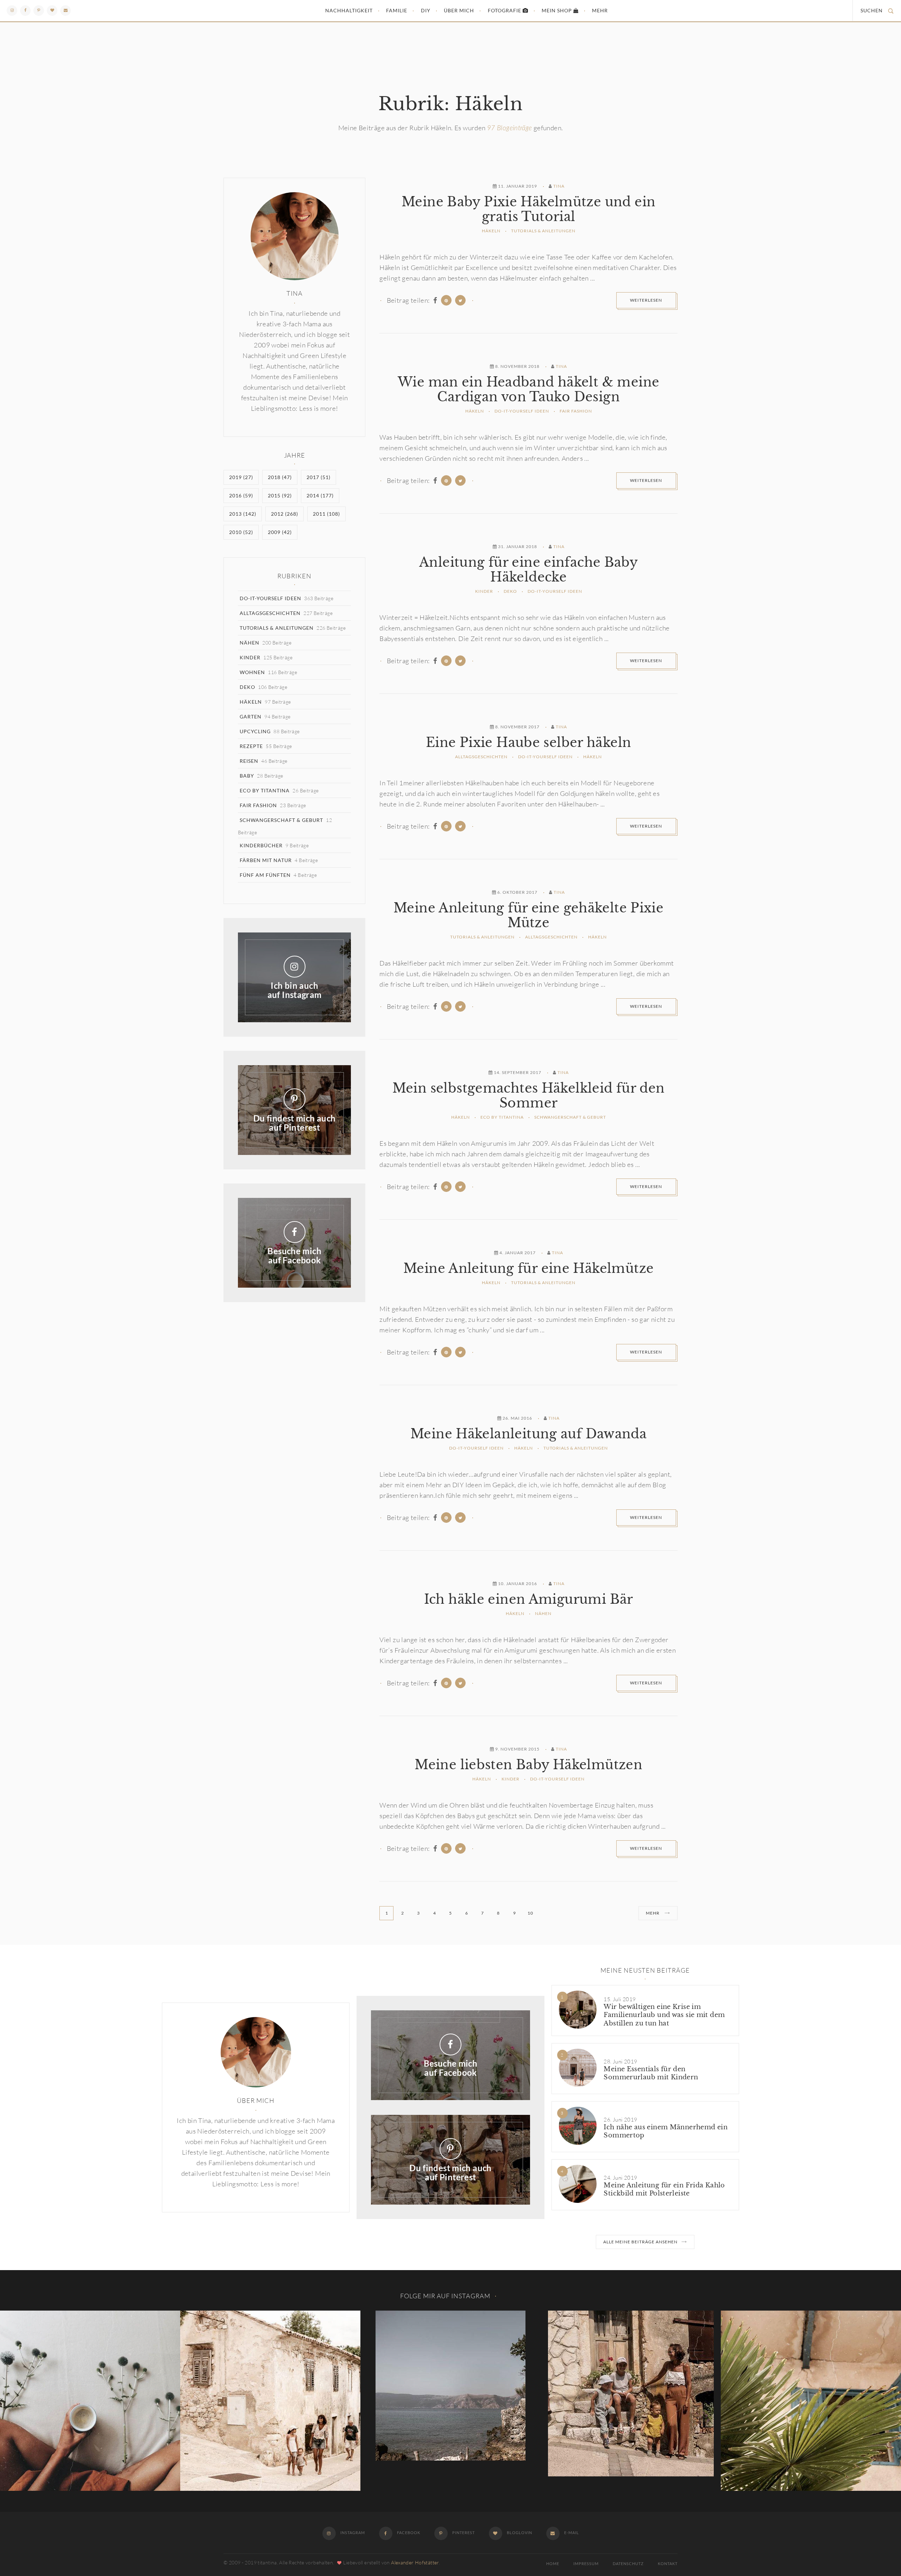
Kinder (484, 591)
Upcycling (255, 731)
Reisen (249, 761)
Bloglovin (519, 2533)
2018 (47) (280, 477)
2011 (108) (326, 514)
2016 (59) (241, 495)
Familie (397, 10)
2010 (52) (241, 532)
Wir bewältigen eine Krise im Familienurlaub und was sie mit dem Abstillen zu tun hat (664, 2015)
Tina (559, 186)
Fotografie (505, 10)
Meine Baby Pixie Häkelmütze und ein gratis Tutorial (528, 209)
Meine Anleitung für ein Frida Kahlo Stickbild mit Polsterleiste (664, 2189)
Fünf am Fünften (265, 875)
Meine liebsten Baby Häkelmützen (528, 1765)
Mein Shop (557, 10)
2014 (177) (320, 495)
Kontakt (668, 2564)
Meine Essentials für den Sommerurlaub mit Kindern (651, 2073)
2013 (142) (243, 514)
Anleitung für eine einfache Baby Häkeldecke (528, 570)
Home (553, 2564)
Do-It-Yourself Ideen (522, 411)
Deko (510, 591)
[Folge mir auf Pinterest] (39, 11)
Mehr (600, 10)
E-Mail (571, 2533)
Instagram (352, 2533)
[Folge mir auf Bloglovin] (52, 11)
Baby (247, 776)
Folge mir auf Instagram (445, 2296)
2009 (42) (280, 532)
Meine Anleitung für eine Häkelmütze (528, 1269)
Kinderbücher (261, 845)
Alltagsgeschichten (481, 757)
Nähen (543, 1613)
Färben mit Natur (266, 860)
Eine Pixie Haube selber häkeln (528, 743)
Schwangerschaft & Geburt (570, 1117)
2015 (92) (280, 495)
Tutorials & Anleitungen (543, 231)
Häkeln (491, 231)
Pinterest (463, 2533)
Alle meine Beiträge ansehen (640, 2242)
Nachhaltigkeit (349, 10)
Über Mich (459, 10)
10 (530, 1913)
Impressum (586, 2564)
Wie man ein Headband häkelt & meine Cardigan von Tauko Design (528, 390)
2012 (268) (285, 514)
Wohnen (252, 672)
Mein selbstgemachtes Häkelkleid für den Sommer (529, 1096)
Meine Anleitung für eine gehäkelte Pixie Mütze (528, 916)
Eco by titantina (502, 1117)
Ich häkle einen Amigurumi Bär (529, 1600)
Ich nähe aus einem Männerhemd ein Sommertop (666, 2131)
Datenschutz (628, 2564)
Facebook (408, 2533)
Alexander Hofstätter (415, 2562)
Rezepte (251, 746)
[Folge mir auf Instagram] (12, 11)
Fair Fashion (576, 411)
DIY (426, 10)
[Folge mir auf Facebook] (25, 11)
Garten (251, 717)
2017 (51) (319, 477)
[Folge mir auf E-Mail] (65, 11)
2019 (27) (241, 477)
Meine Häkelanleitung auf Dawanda (528, 1434)
